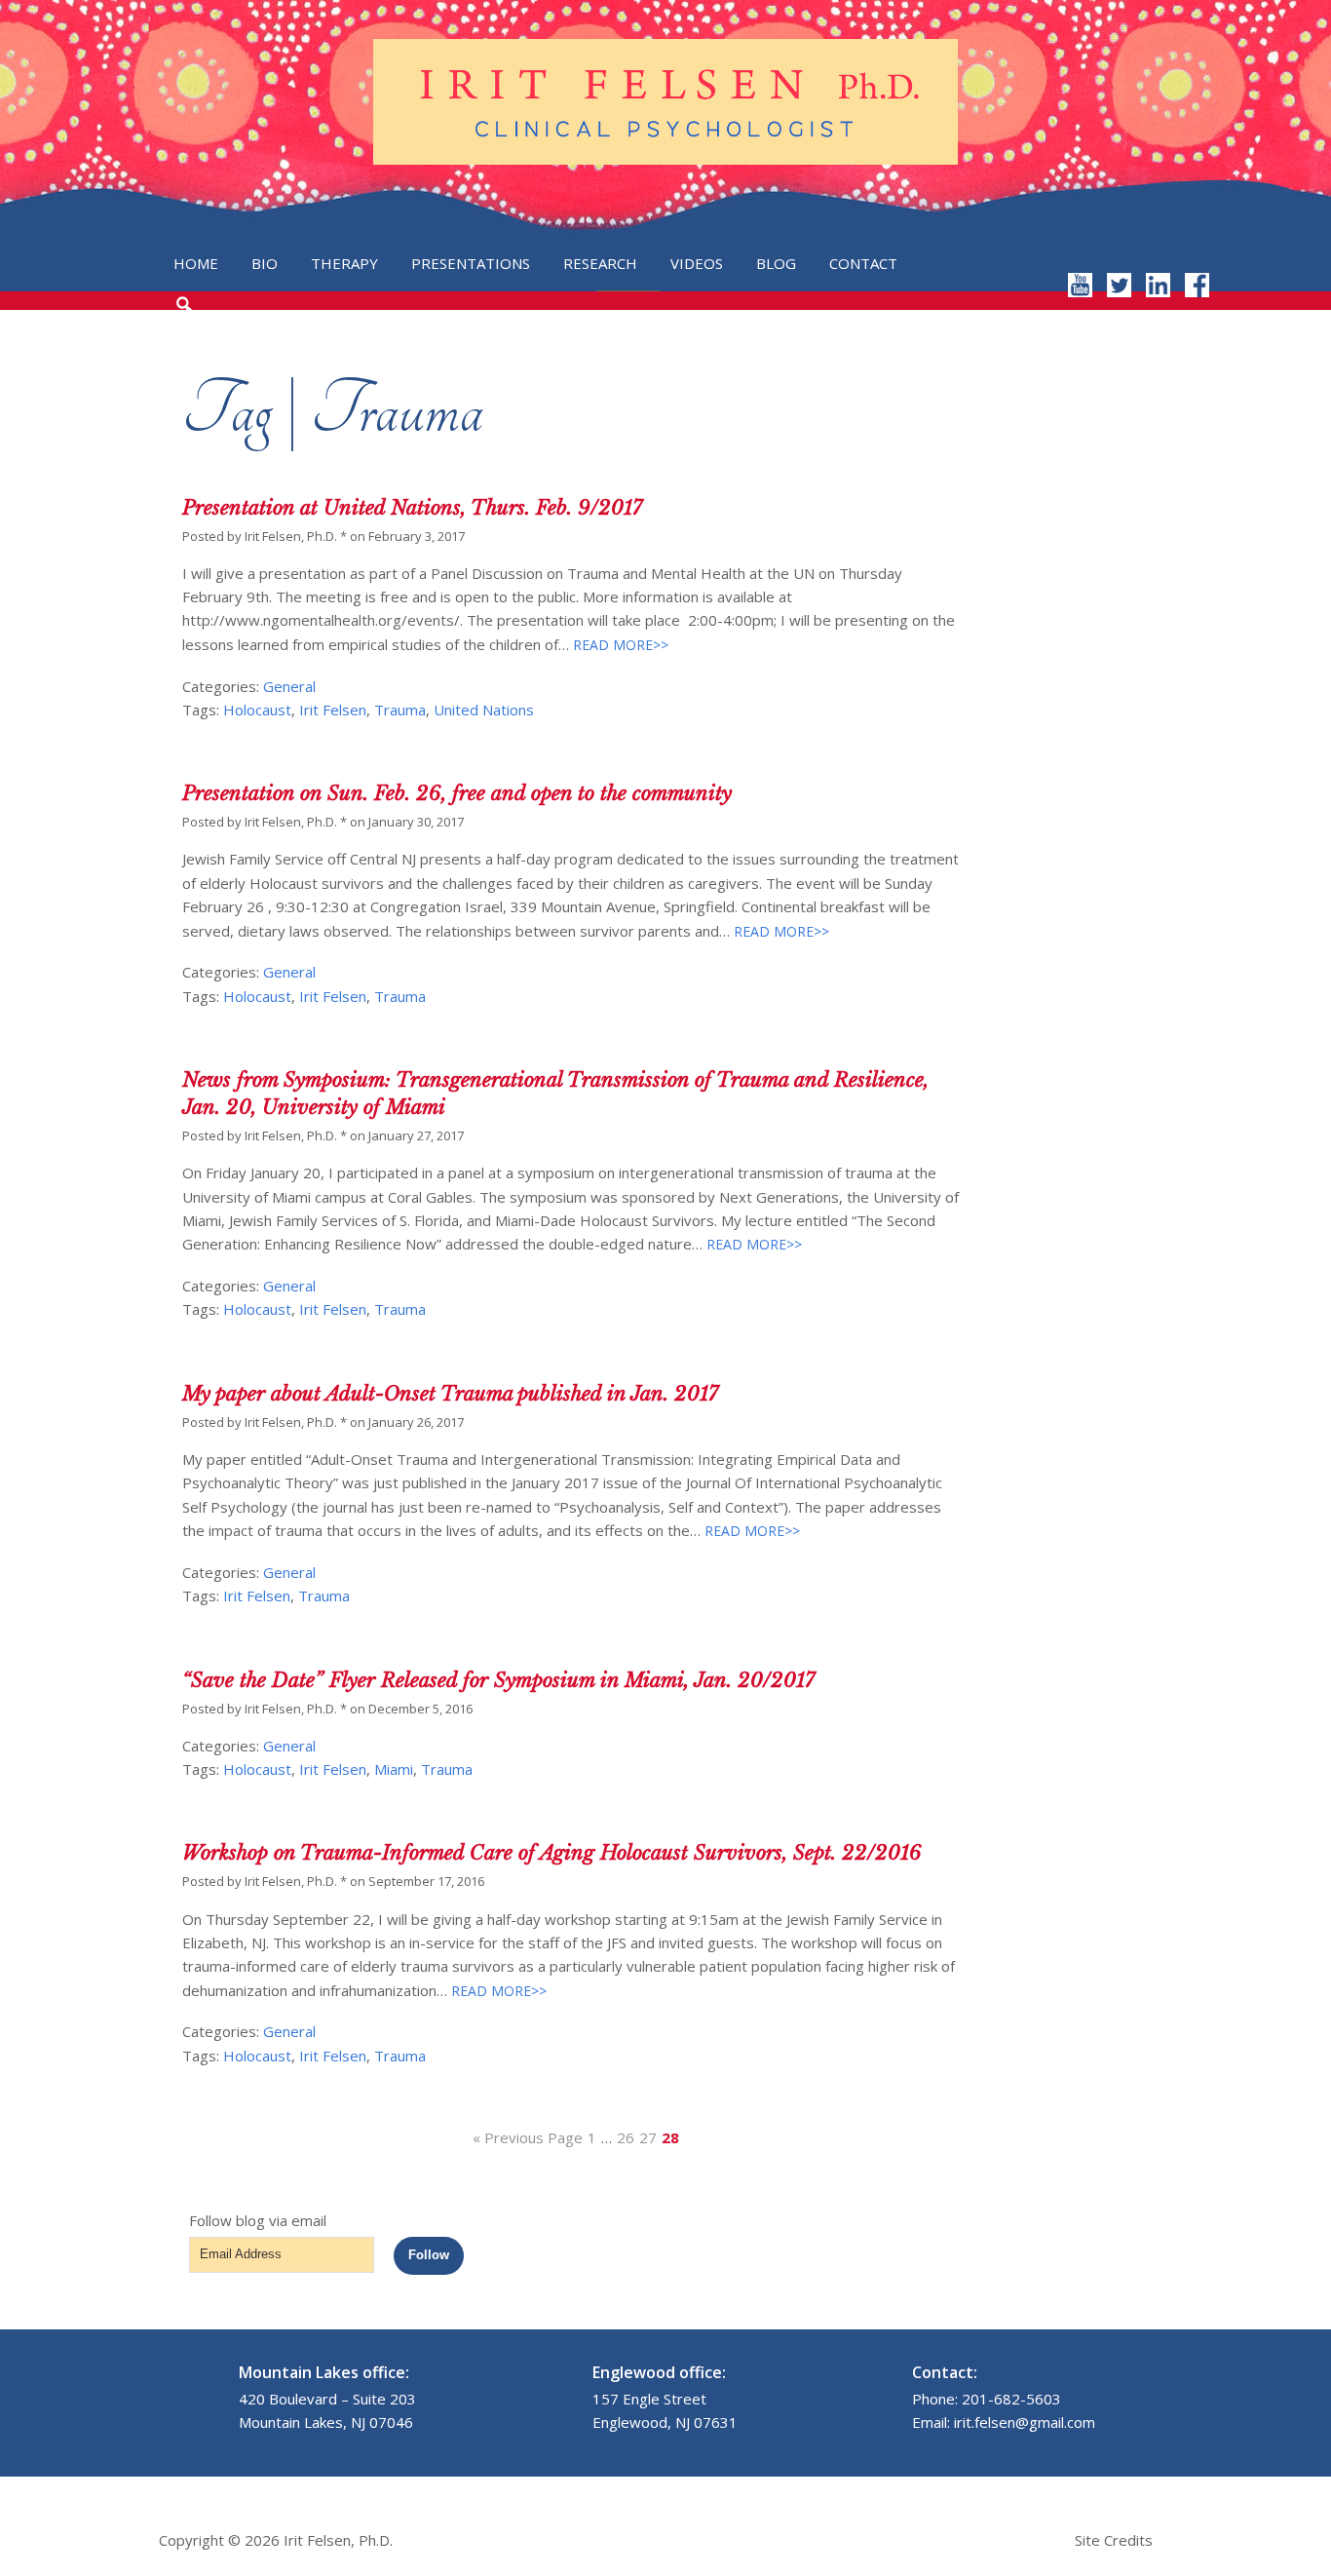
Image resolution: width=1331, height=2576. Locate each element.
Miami (394, 1769)
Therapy (344, 263)
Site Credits (1114, 2540)
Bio (265, 263)
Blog (776, 263)
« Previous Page (528, 2137)
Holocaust (257, 710)
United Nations (484, 710)
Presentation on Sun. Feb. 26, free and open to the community (457, 793)
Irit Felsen (333, 710)
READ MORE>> (619, 645)
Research (600, 263)
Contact (863, 263)
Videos (697, 263)
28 (670, 2137)
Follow (429, 2255)
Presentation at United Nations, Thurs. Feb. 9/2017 (412, 508)
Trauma (400, 710)
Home (196, 263)
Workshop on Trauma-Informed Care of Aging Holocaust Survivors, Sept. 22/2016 (552, 1853)
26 (626, 2137)
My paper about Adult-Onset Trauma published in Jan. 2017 (450, 1394)
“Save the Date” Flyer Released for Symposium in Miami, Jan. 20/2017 (498, 1680)
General (289, 686)
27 (648, 2137)
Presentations (471, 263)
